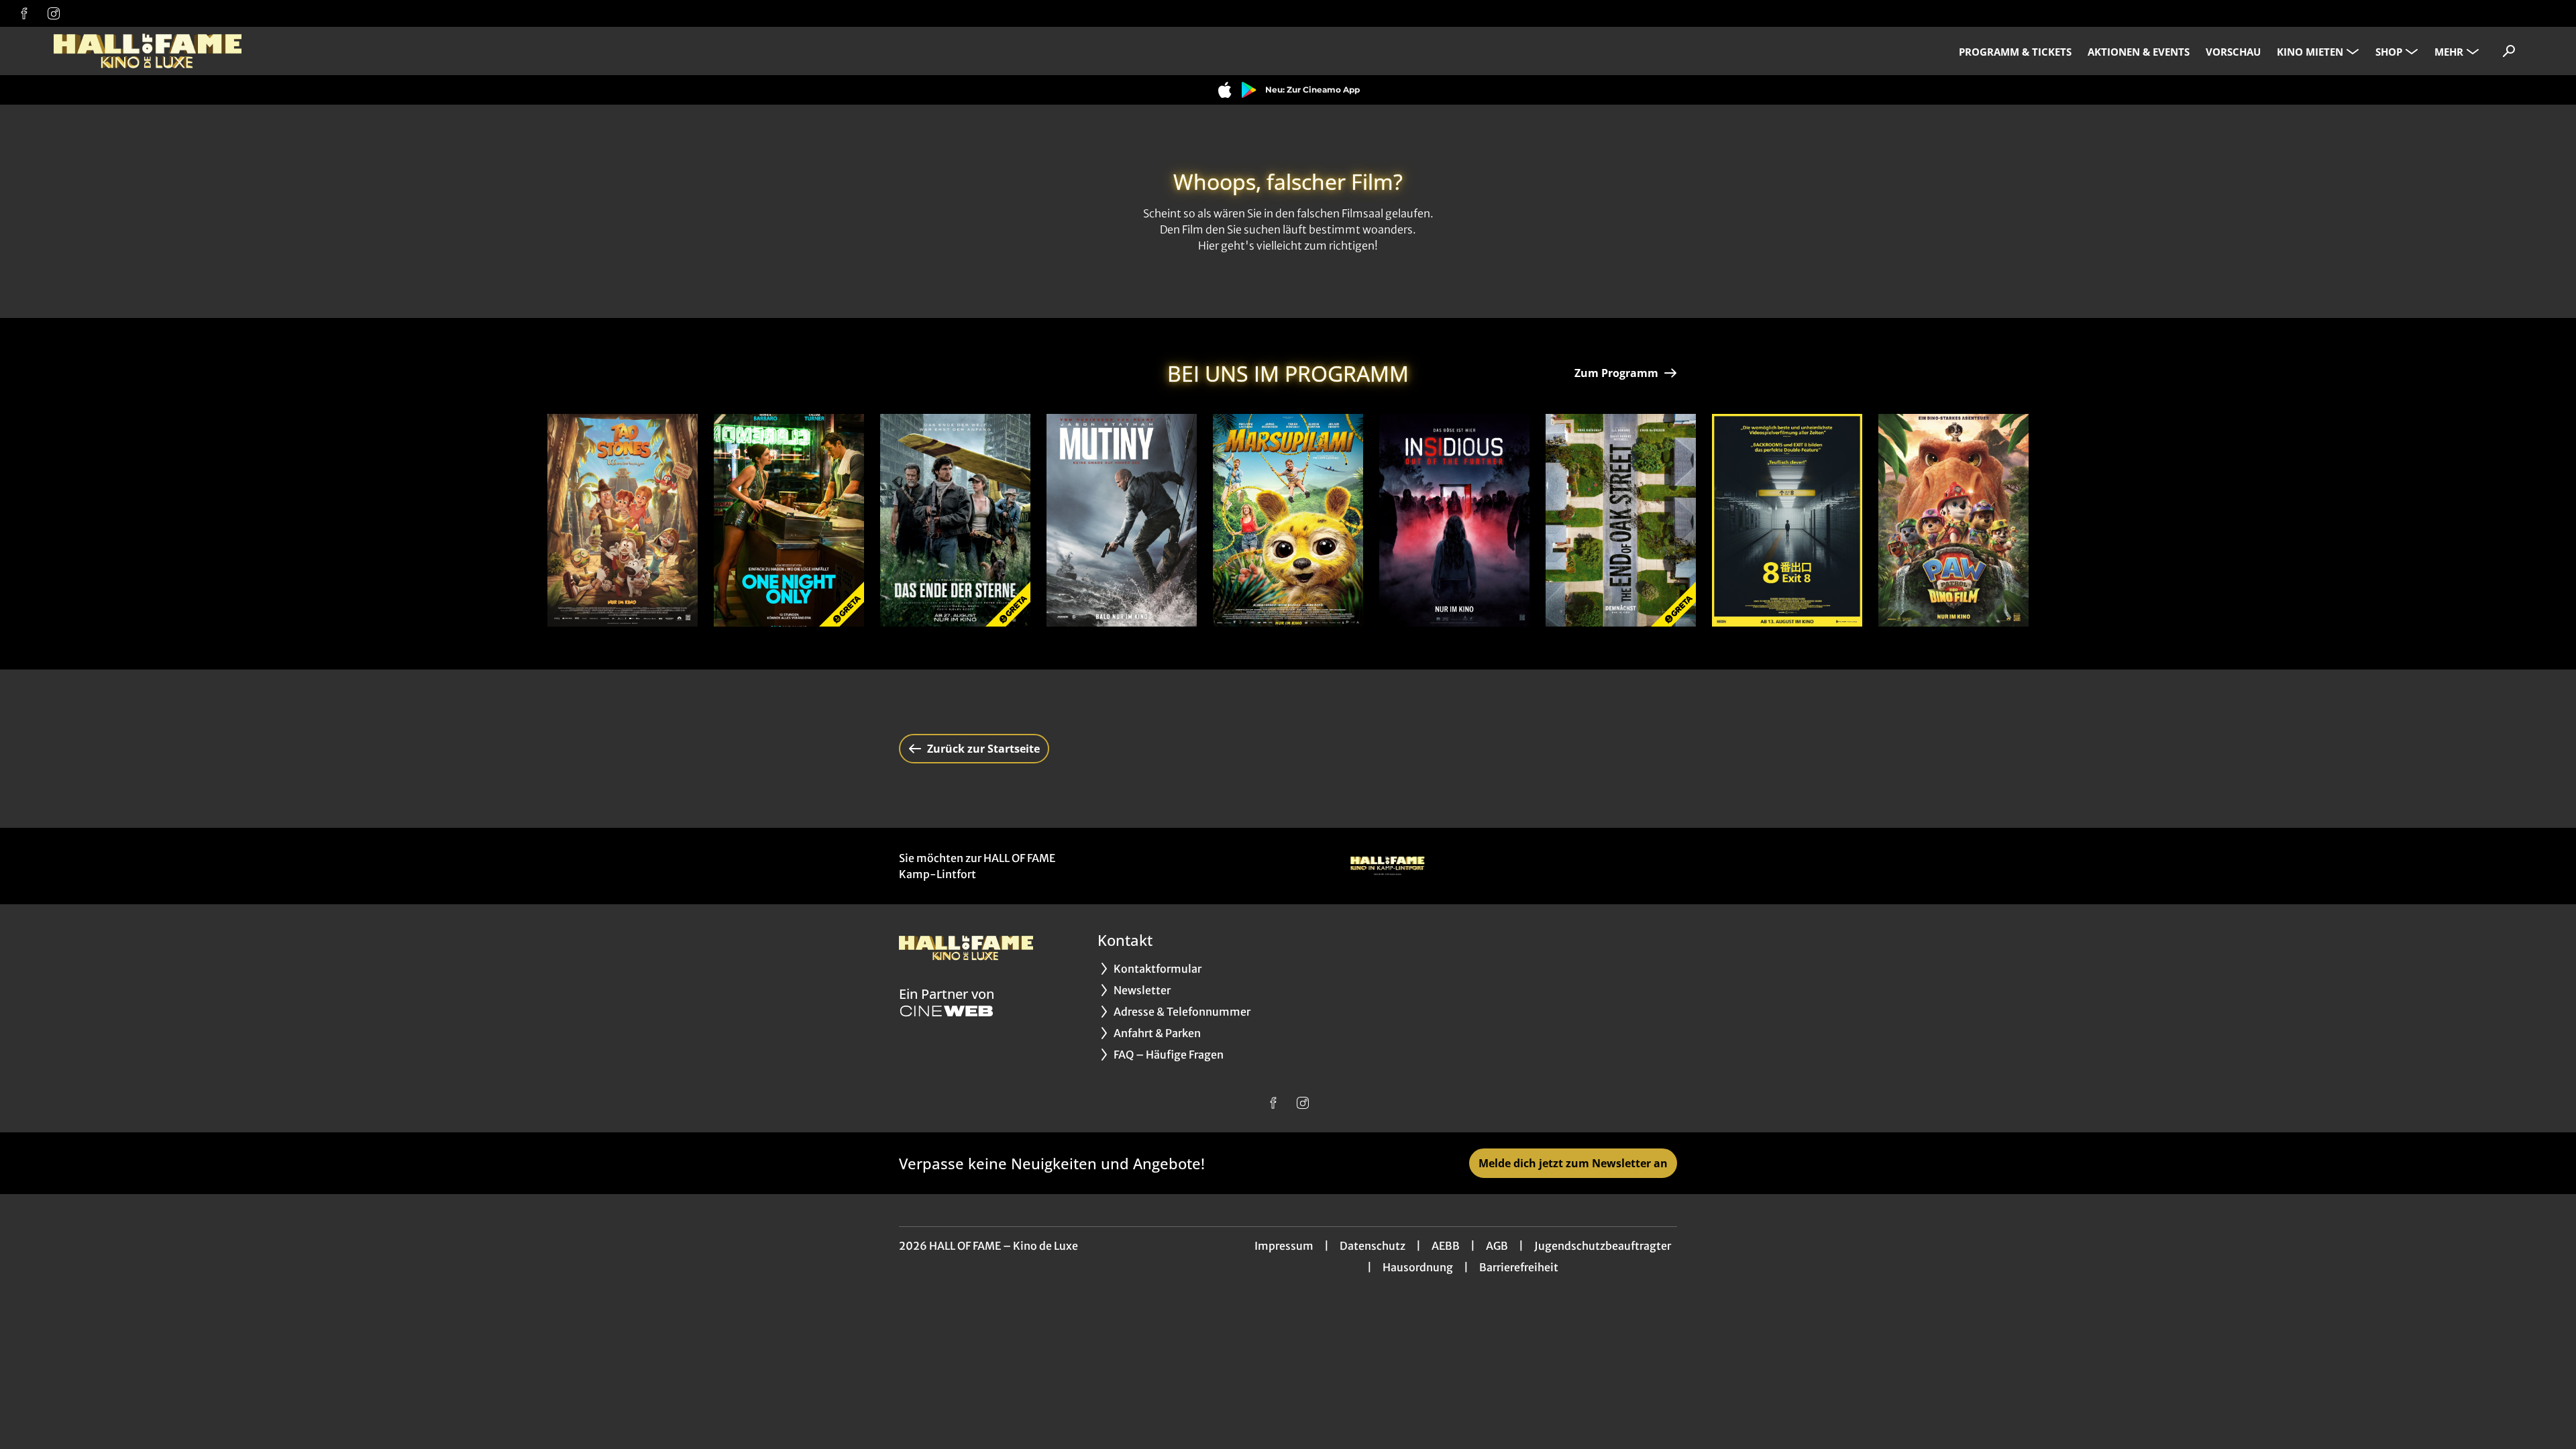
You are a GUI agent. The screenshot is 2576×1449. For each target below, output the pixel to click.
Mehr (2449, 52)
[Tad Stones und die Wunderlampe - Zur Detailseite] (623, 520)
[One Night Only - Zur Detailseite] (789, 520)
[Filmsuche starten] (2509, 51)
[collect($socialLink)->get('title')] (24, 13)
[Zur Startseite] (148, 51)
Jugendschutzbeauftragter (1603, 1246)
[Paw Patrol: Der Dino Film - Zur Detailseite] (1953, 520)
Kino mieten (2310, 52)
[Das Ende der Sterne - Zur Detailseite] (955, 520)
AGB (1497, 1246)
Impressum (1284, 1246)
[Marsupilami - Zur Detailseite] (1288, 520)
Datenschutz (1373, 1246)
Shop (2389, 52)
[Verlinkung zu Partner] (1387, 866)
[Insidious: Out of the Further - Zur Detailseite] (1454, 520)
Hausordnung (1418, 1267)
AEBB (1446, 1246)
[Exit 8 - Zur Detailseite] (1787, 520)
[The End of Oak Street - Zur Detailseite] (1621, 520)
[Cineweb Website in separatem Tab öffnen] (947, 1011)
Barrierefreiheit (1519, 1267)
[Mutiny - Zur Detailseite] (1122, 520)
